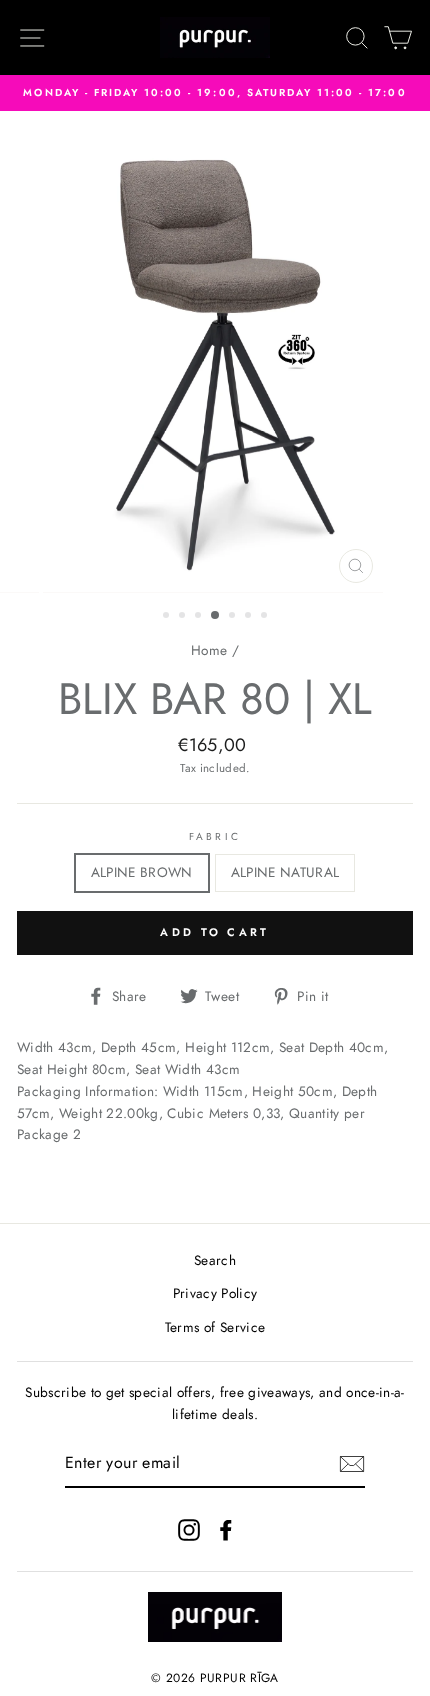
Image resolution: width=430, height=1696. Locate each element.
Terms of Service (215, 1327)
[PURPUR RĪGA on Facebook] (226, 1529)
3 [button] (200, 617)
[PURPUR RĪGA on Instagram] (189, 1529)
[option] (215, 93)
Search (215, 1260)
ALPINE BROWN (142, 872)
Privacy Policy (215, 1293)
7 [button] (266, 617)
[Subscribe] (352, 1464)
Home (209, 650)
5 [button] (234, 617)
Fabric (214, 836)
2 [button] (184, 617)
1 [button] (168, 617)
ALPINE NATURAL (285, 872)
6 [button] (250, 617)
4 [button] (216, 616)
